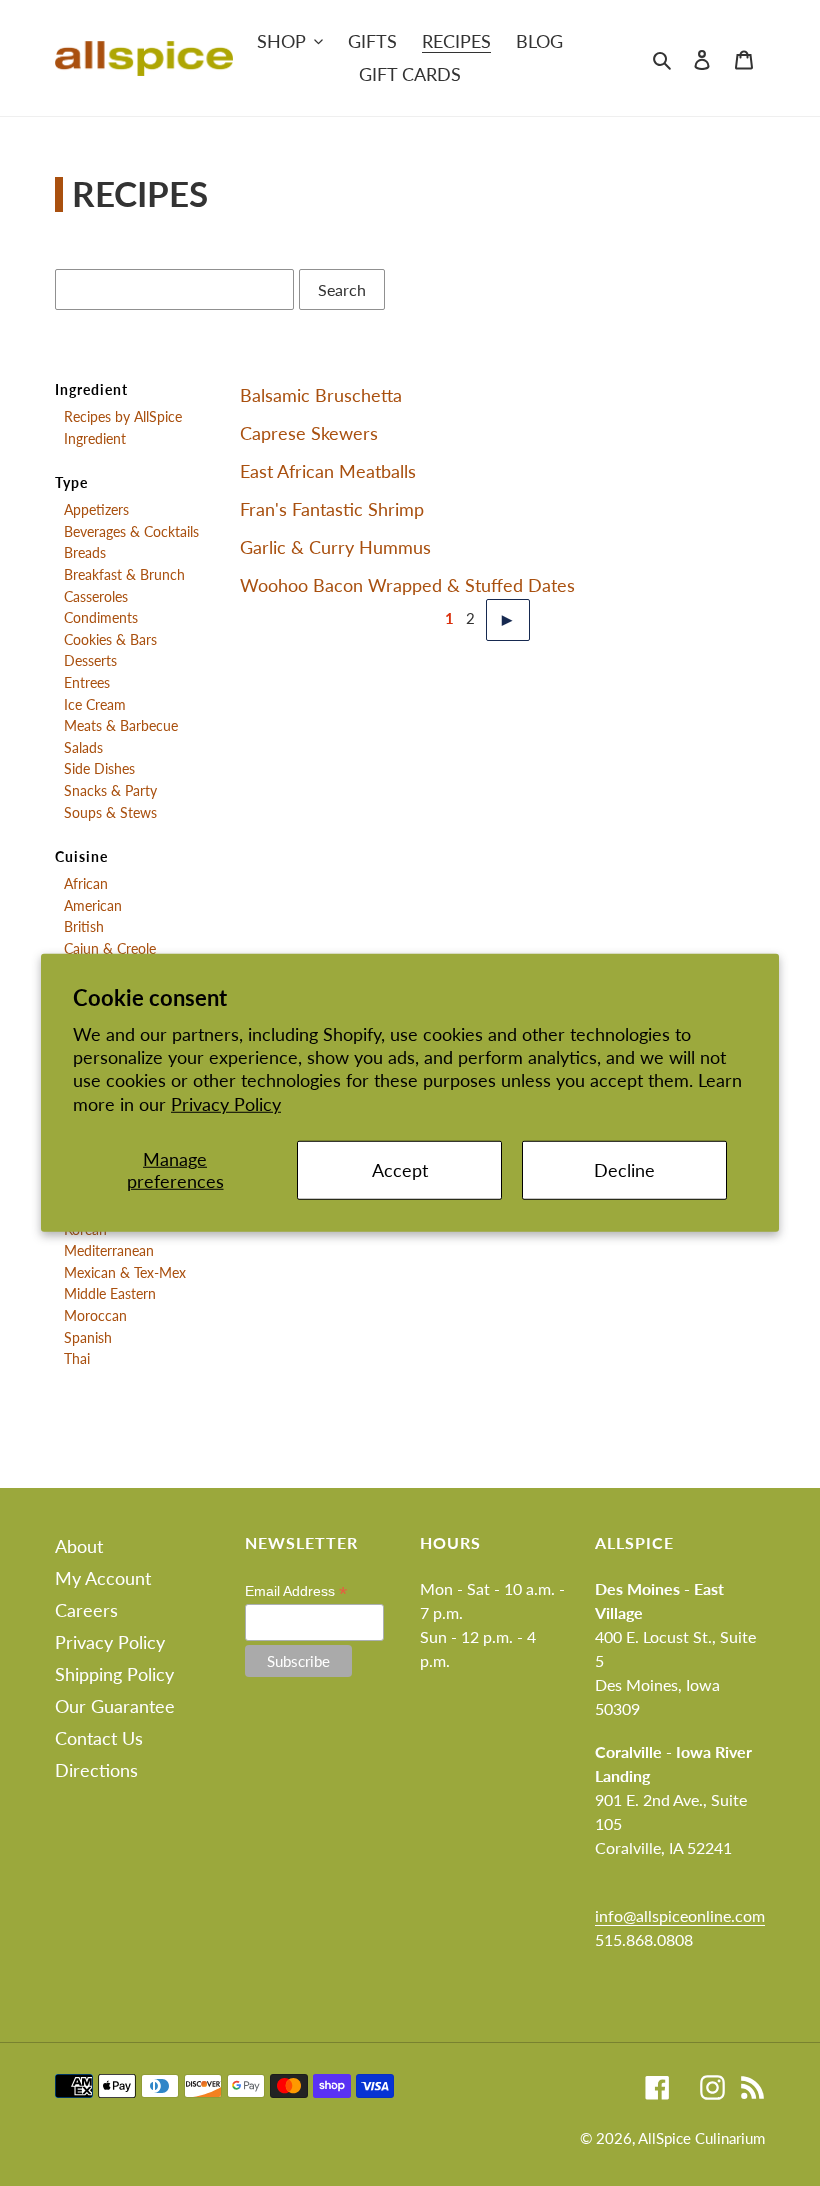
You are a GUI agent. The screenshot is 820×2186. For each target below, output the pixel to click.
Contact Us (99, 1738)
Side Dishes (99, 769)
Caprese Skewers (309, 433)
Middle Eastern (110, 1294)
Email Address (296, 1591)
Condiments (101, 618)
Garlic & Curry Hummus (335, 547)
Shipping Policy (114, 1674)
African (86, 884)
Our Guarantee (115, 1706)
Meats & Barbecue (121, 726)
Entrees (87, 683)
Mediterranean (109, 1251)
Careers (86, 1610)
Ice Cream (95, 705)
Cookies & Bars (110, 640)
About (79, 1546)
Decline (624, 1170)
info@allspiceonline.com (680, 1915)
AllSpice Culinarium (701, 2138)
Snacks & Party (110, 791)
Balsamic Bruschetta (321, 395)
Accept (400, 1170)
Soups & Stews (110, 813)
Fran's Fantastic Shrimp (332, 509)
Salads (83, 748)
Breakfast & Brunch (124, 575)
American (93, 906)
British (84, 927)
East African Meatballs (328, 471)
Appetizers (96, 510)
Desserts (90, 661)
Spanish (88, 1338)
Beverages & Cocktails (131, 532)
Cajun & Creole (110, 949)
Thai (77, 1359)
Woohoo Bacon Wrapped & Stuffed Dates (407, 585)
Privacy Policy (226, 1104)
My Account (103, 1578)
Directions (96, 1770)
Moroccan (95, 1316)
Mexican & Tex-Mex (125, 1273)
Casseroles (96, 597)
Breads (85, 553)
